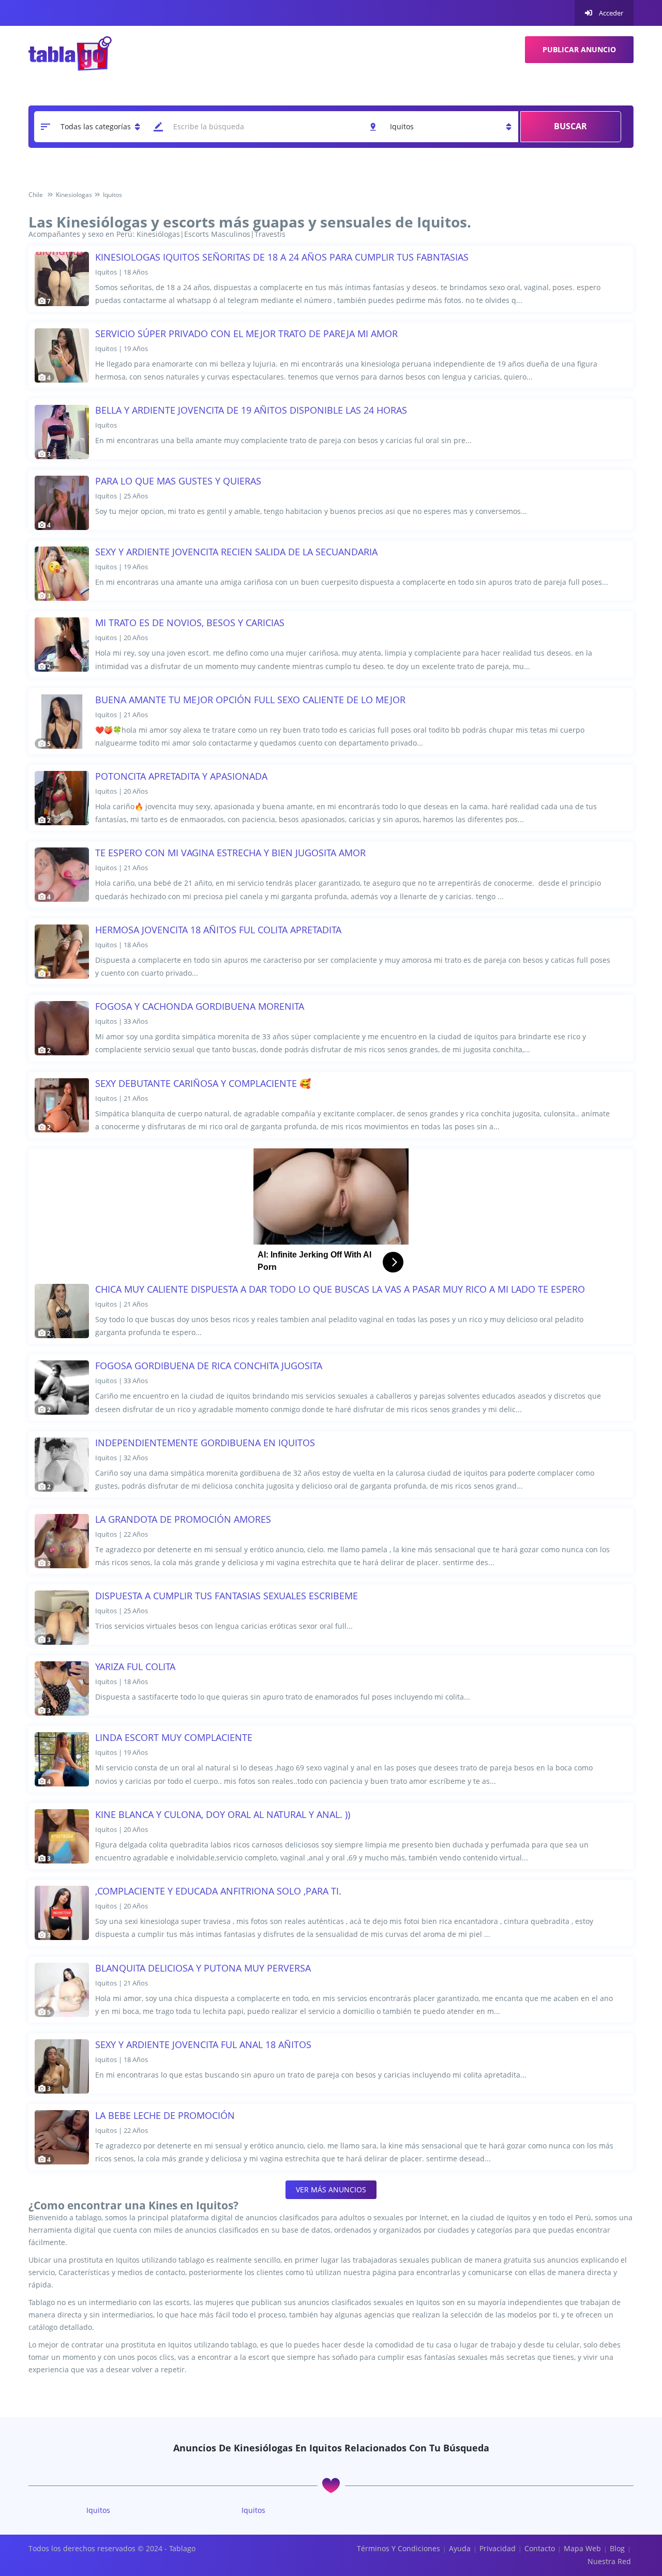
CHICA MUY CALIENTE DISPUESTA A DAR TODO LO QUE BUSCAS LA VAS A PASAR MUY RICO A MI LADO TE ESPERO (340, 1289)
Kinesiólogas (158, 234)
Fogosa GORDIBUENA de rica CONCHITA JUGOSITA (209, 1366)
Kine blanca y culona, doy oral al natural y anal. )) (223, 1814)
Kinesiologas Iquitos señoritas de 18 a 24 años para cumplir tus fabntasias (282, 257)
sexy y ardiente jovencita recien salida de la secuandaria (236, 552)
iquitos (98, 2510)
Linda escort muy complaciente (174, 1737)
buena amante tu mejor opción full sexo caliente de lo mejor (250, 700)
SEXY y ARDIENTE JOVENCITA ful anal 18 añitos (203, 2044)
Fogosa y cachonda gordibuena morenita (200, 1006)
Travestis (270, 234)
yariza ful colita (135, 1666)
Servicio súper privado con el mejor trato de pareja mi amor (246, 334)
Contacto (540, 2548)
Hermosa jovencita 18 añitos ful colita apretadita (218, 930)
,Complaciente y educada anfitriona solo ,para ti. (218, 1891)
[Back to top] (628, 2511)
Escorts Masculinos (217, 234)
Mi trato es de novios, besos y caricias (190, 623)
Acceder (610, 13)
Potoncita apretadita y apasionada (181, 776)
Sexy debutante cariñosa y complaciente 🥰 (203, 1083)
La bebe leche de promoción (165, 2115)
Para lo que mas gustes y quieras (178, 481)
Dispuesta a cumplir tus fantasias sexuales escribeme (227, 1596)
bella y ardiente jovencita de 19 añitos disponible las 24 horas (251, 410)
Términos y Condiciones (398, 2548)
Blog (617, 2548)
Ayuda (460, 2548)
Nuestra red (609, 2561)
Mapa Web (582, 2548)
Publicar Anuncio (579, 49)
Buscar (570, 126)
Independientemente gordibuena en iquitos (205, 1443)
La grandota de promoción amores (183, 1519)
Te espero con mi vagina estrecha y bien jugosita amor (230, 853)
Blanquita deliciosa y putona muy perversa (203, 1968)
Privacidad (498, 2548)
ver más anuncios (331, 2189)
